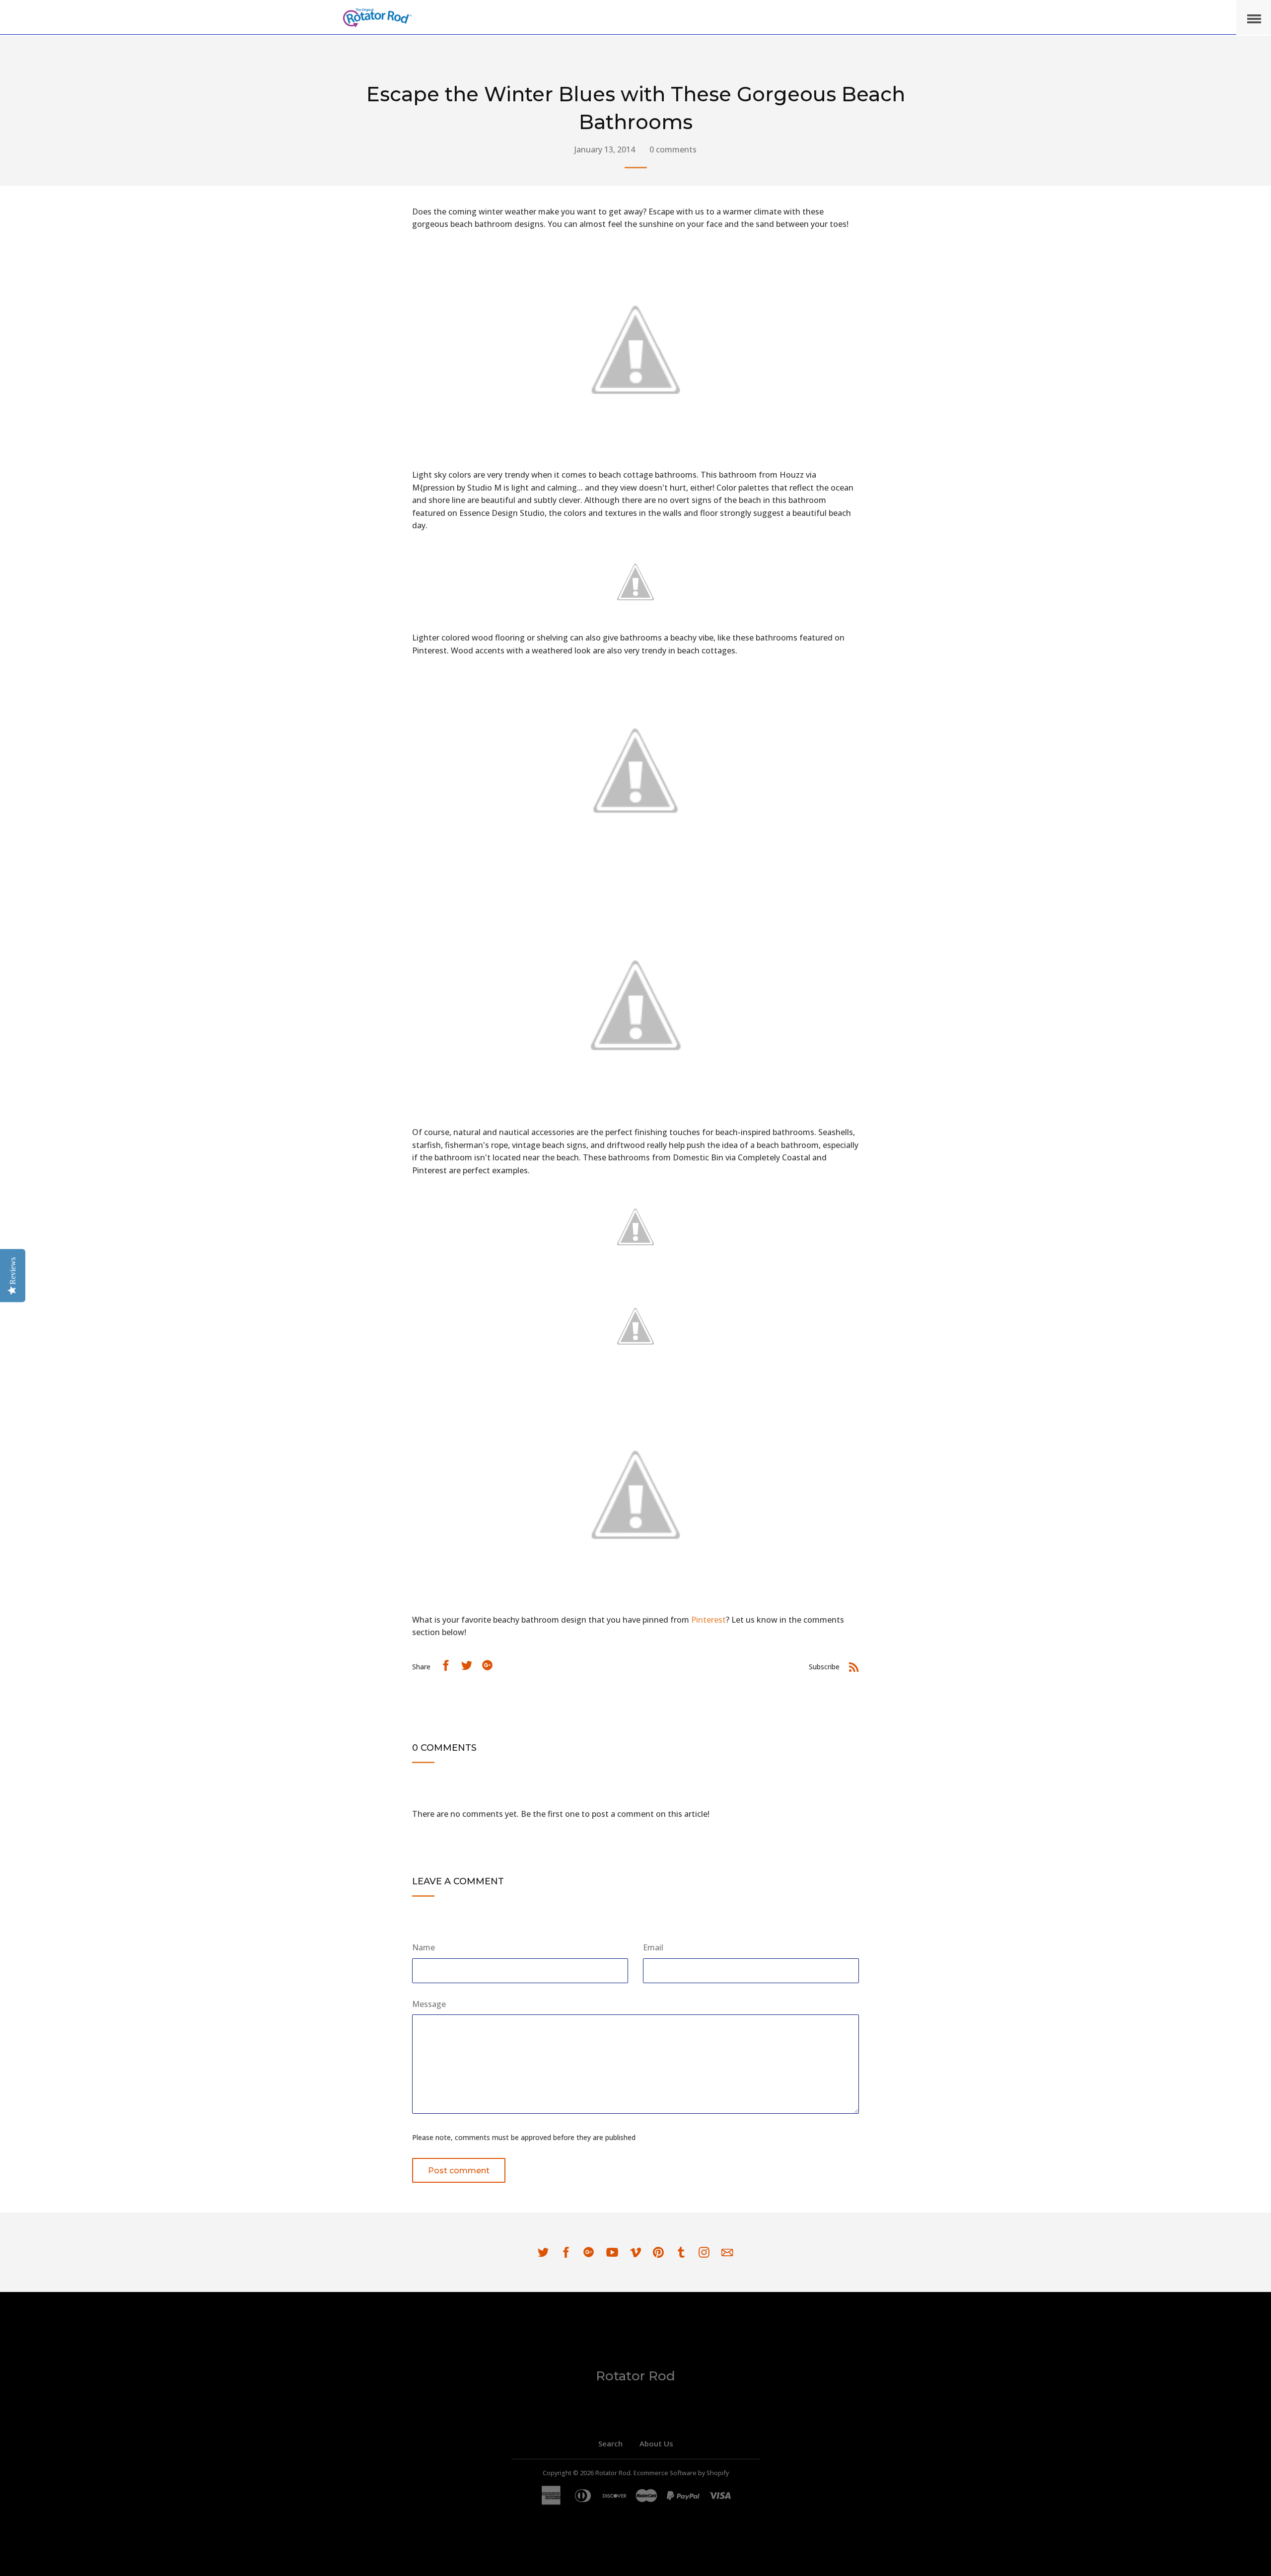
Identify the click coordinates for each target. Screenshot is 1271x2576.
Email (653, 1947)
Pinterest (708, 1620)
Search (610, 2443)
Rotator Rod (635, 2376)
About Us (656, 2443)
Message (429, 2004)
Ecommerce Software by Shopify (681, 2473)
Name (424, 1947)
